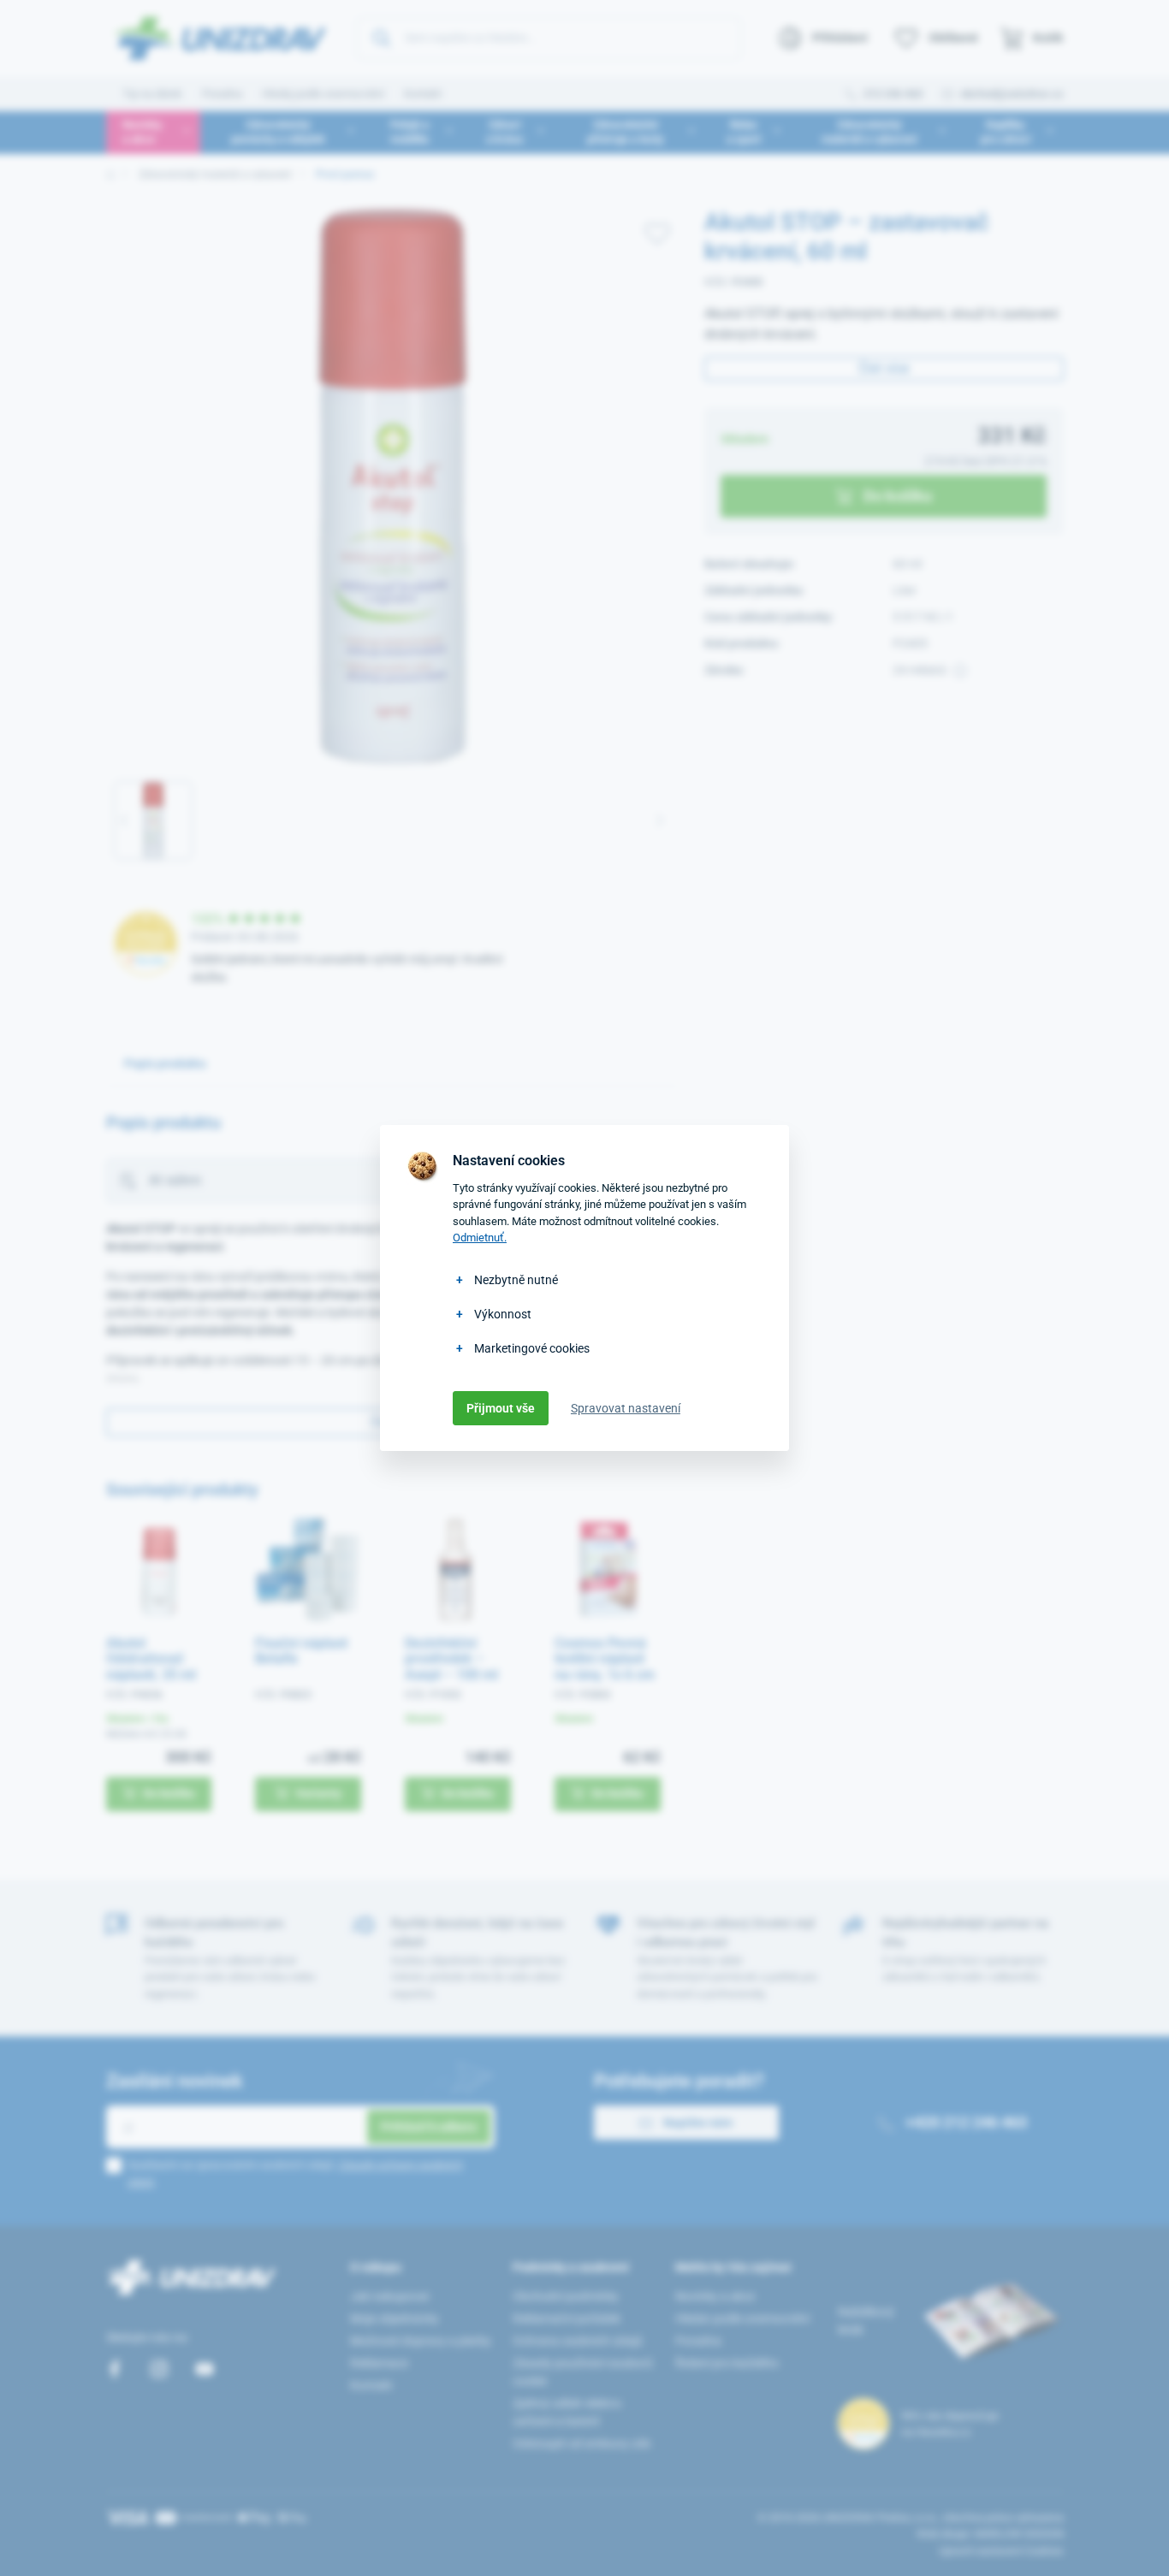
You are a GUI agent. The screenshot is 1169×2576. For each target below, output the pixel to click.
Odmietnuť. (480, 1238)
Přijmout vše (501, 1408)
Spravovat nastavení (626, 1408)
